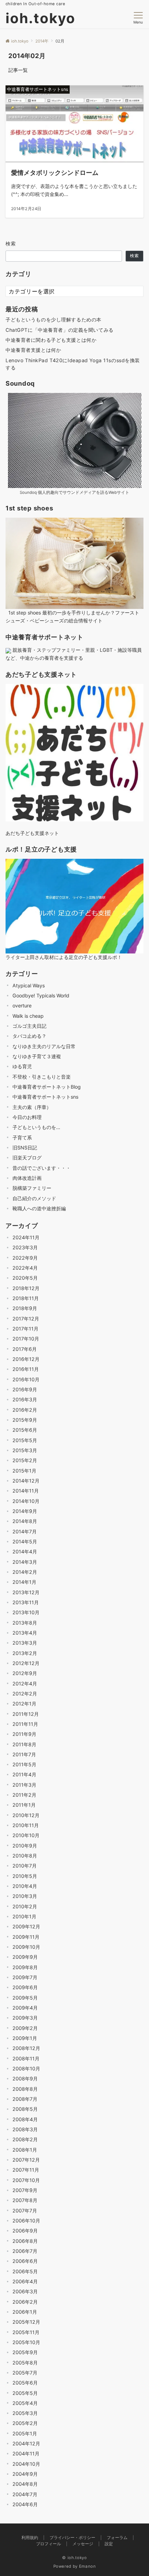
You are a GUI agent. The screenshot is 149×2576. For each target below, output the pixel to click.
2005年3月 (25, 2413)
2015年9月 (25, 1420)
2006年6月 (25, 2261)
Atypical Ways (29, 985)
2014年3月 (25, 1562)
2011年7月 (24, 1754)
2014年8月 (25, 1521)
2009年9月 (25, 1957)
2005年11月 (26, 2332)
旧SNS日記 (25, 1148)
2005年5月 (25, 2393)
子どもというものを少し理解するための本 (54, 319)
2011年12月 (26, 1714)
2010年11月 (26, 1825)
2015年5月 (25, 1440)
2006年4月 (25, 2281)
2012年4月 (25, 1684)
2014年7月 (25, 1531)
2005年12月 (26, 2322)
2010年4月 (25, 1886)
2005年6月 (25, 2383)
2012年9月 (25, 1673)
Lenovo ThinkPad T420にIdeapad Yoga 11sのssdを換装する (73, 364)
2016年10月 (26, 1379)
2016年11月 (26, 1369)
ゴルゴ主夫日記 (29, 1026)
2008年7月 (25, 2099)
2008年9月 (25, 2079)
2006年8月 (25, 2241)
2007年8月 (25, 2200)
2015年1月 (24, 1471)
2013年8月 (25, 1623)
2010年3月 (25, 1896)
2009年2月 (25, 2028)
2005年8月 (25, 2363)
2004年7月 (25, 2494)
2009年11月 (26, 1937)
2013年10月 (26, 1612)
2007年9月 (25, 2190)
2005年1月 (25, 2433)
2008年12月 (26, 2048)
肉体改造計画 (27, 1178)
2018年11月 (26, 1298)
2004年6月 (25, 2504)
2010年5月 (25, 1876)
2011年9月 (24, 1734)
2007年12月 (26, 2160)
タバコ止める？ (29, 1036)
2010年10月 (26, 1835)
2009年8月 (25, 1967)
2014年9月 (25, 1511)
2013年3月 (25, 1643)
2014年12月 (26, 1481)
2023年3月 (25, 1247)
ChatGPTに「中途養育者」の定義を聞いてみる (60, 330)
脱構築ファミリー (32, 1188)
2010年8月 (25, 1856)
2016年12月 (26, 1359)
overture (22, 1005)
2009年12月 (26, 1926)
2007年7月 (25, 2211)
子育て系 (22, 1137)
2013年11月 (26, 1602)
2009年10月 (26, 1947)
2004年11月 (26, 2453)
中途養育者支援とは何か (33, 350)
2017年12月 (26, 1319)
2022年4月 (25, 1268)
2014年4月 (25, 1552)
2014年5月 (25, 1541)
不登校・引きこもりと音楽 (42, 1077)
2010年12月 (26, 1815)
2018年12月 (26, 1288)
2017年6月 (25, 1349)
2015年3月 (25, 1450)
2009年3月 (25, 2018)
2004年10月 (26, 2464)
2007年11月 (26, 2170)
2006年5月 (25, 2271)
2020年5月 (25, 1278)
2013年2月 (25, 1653)
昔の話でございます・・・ (42, 1168)
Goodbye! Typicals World (41, 995)
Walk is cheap (28, 1016)
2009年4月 (25, 2008)
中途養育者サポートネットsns (45, 1097)
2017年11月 (25, 1329)
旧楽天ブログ (27, 1158)
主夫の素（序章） (32, 1107)
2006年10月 (26, 2221)
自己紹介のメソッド (34, 1198)
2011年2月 (24, 1795)
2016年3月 (25, 1399)
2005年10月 (26, 2342)
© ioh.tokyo (74, 2558)
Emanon (87, 2566)
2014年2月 (25, 1572)
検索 (11, 243)
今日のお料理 (27, 1117)
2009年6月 (25, 1987)
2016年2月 (25, 1410)
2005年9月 (25, 2352)
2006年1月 (25, 2312)
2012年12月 (26, 1663)
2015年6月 (25, 1430)
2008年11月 (26, 2058)
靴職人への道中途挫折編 (39, 1208)
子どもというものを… (36, 1127)
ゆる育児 (22, 1066)
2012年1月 (24, 1704)
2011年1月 (24, 1805)
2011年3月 (24, 1785)
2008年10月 (26, 2069)
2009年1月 (25, 2038)
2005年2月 (25, 2423)
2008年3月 (25, 2129)
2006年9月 (25, 2231)
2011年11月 (25, 1724)
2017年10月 (26, 1339)
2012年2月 (25, 1694)
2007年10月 (26, 2180)
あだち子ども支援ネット (32, 833)
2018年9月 (25, 1308)
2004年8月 (25, 2484)
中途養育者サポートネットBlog (47, 1087)
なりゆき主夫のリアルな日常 (44, 1046)
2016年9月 (25, 1389)
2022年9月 (25, 1258)
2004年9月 (25, 2474)
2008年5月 (25, 2109)
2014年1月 (24, 1582)
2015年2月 (25, 1460)
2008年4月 (25, 2119)
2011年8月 (24, 1744)
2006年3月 (25, 2291)
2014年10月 (26, 1501)
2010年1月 (24, 1916)
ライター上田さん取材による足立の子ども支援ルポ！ (64, 957)
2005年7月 (25, 2373)
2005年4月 (25, 2403)
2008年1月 (25, 2150)
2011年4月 (24, 1774)
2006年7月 (25, 2251)
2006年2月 (25, 2302)
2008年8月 (25, 2089)
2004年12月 (26, 2443)
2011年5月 (24, 1764)
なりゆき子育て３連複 (37, 1056)
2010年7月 (25, 1866)
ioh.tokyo (41, 18)
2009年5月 (25, 1998)
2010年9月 (25, 1846)
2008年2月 (25, 2139)
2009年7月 (25, 1977)
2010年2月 (25, 1906)
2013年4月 (25, 1633)
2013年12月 (26, 1592)
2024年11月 (26, 1237)
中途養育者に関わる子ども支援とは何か (51, 340)
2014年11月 (26, 1491)
